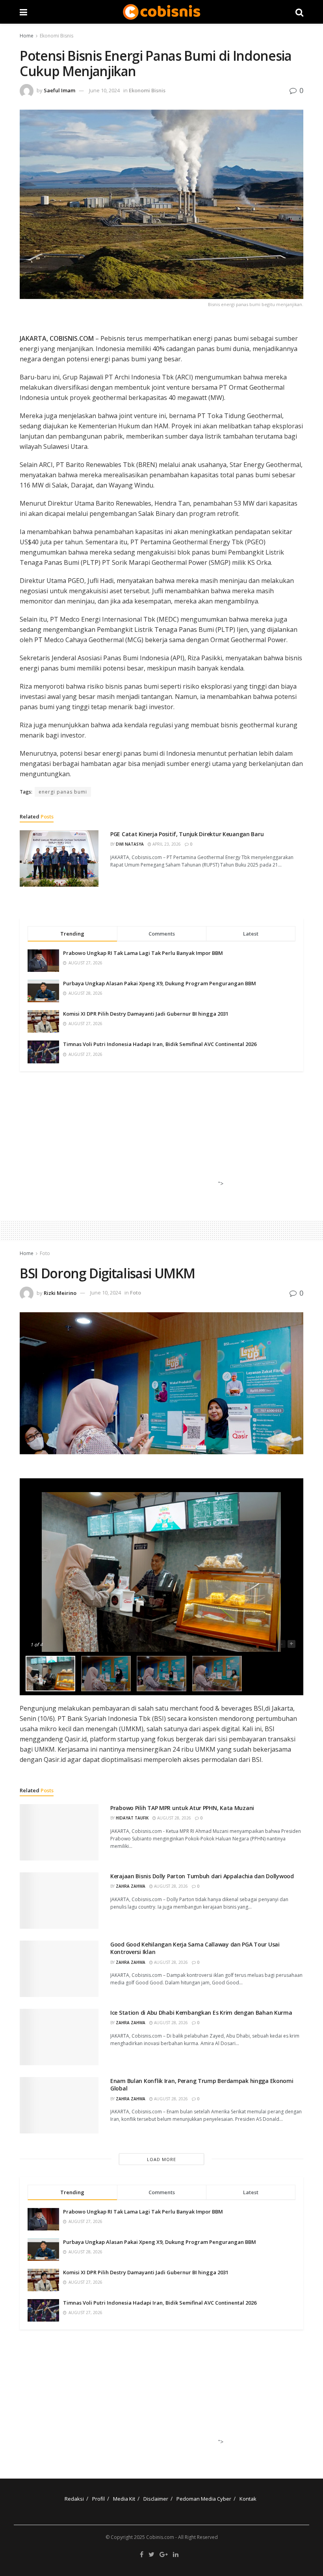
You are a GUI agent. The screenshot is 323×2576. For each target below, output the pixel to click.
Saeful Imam (59, 90)
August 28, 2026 (174, 1818)
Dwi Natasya (130, 844)
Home (27, 36)
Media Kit (124, 2499)
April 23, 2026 (166, 844)
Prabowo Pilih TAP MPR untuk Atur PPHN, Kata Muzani (182, 1808)
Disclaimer (156, 2499)
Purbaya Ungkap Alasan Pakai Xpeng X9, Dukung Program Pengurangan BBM (160, 983)
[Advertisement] (159, 1136)
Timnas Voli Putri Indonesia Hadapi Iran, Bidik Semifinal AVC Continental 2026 (160, 1044)
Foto (45, 1253)
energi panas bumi (63, 792)
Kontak (248, 2499)
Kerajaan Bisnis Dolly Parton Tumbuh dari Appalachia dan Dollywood (202, 1876)
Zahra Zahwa (131, 1886)
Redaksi (74, 2499)
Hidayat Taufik (132, 1818)
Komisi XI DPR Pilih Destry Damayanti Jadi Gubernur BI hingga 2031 (146, 1014)
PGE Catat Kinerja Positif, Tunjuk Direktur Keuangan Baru (187, 834)
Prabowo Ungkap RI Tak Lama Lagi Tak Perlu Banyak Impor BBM (143, 953)
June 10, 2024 (104, 90)
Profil (98, 2499)
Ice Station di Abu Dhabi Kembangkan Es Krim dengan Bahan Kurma (201, 2013)
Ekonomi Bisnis (57, 36)
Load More (161, 2159)
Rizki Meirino (60, 1293)
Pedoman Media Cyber (204, 2499)
